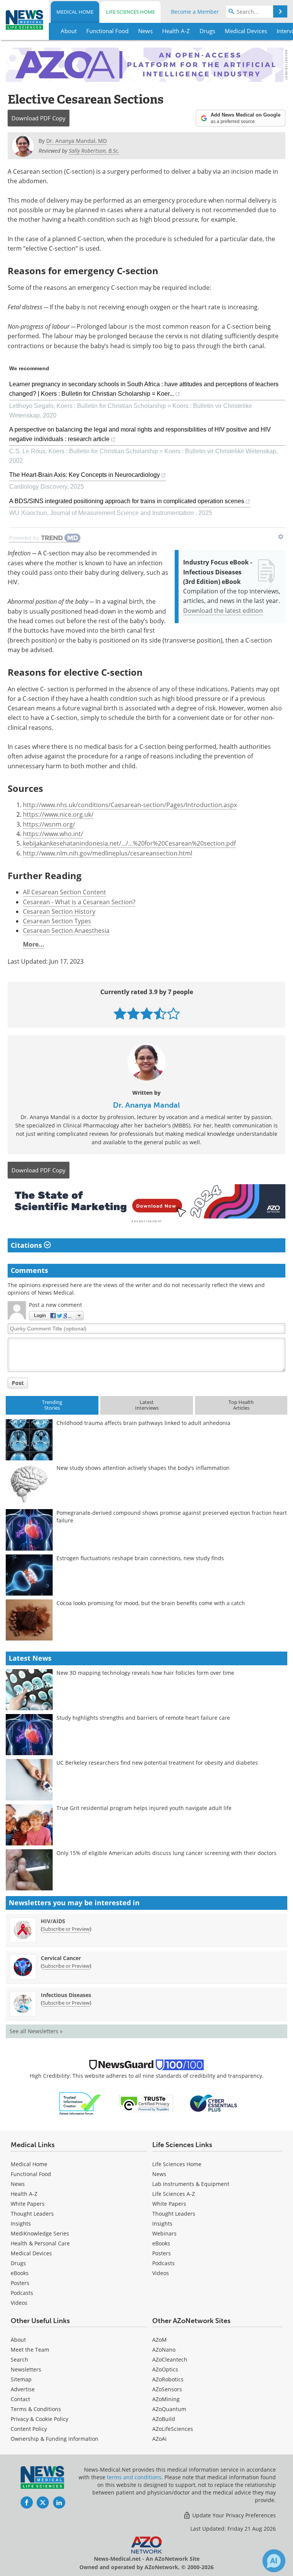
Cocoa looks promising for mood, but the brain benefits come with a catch (151, 1603)
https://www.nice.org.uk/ (58, 814)
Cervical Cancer (61, 1958)
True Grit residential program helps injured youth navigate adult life (144, 1808)
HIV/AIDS (53, 1921)
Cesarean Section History (59, 911)
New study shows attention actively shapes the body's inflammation (143, 1468)
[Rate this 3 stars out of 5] (147, 1013)
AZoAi (159, 2439)
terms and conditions (134, 2477)
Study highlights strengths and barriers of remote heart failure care (143, 1718)
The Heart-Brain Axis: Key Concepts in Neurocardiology (85, 475)
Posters (20, 2283)
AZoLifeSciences (173, 2429)
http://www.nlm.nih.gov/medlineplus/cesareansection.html (108, 853)
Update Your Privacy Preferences (233, 2515)
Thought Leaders (32, 2214)
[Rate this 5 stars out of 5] (173, 1013)
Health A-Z (24, 2194)
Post (18, 1383)
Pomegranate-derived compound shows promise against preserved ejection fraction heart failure (172, 1517)
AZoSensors (167, 2389)
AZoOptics (165, 2369)
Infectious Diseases (66, 1995)
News (18, 2184)
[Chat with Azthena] (274, 2561)
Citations (27, 1245)
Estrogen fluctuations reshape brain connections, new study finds (140, 1558)
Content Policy (29, 2429)
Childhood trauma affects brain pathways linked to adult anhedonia (143, 1423)
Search (19, 2359)
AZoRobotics (168, 2379)
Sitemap (21, 2379)
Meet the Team (30, 2350)
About (18, 2340)
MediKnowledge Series (40, 2233)
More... (34, 944)
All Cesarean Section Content (64, 892)
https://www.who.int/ (53, 834)
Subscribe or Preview (66, 1929)
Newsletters (26, 2369)
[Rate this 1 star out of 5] (120, 1013)
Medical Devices (31, 2253)
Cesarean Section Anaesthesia (66, 931)
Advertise (23, 2389)
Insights (21, 2223)
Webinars (164, 2233)
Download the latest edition (223, 611)
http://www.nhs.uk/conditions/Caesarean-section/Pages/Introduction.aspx (130, 805)
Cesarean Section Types (57, 921)
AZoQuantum (169, 2409)
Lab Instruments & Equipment (191, 2184)
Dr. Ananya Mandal (146, 1105)
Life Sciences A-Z (174, 2194)
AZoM (159, 2340)
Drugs (18, 2263)
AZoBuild (164, 2419)
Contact (20, 2399)
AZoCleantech (170, 2359)
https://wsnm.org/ (49, 824)
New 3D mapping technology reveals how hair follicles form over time (145, 1673)
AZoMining (166, 2399)
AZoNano (164, 2350)
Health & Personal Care (40, 2243)
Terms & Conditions (36, 2409)
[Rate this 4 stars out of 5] (160, 1013)
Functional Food (31, 2174)
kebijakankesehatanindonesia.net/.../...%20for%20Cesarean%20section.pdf (129, 843)
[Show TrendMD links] (281, 537)
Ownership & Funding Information (55, 2439)
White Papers (28, 2204)
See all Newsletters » (36, 2031)
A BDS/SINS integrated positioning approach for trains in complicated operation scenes (127, 501)
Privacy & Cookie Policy (39, 2419)
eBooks (20, 2273)
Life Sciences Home (130, 12)
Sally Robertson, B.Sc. (94, 151)
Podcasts (22, 2293)
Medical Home (75, 12)
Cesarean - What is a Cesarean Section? (79, 902)
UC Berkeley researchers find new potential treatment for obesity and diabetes (157, 1763)
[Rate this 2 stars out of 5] (133, 1013)
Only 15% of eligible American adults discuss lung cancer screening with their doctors (167, 1853)
